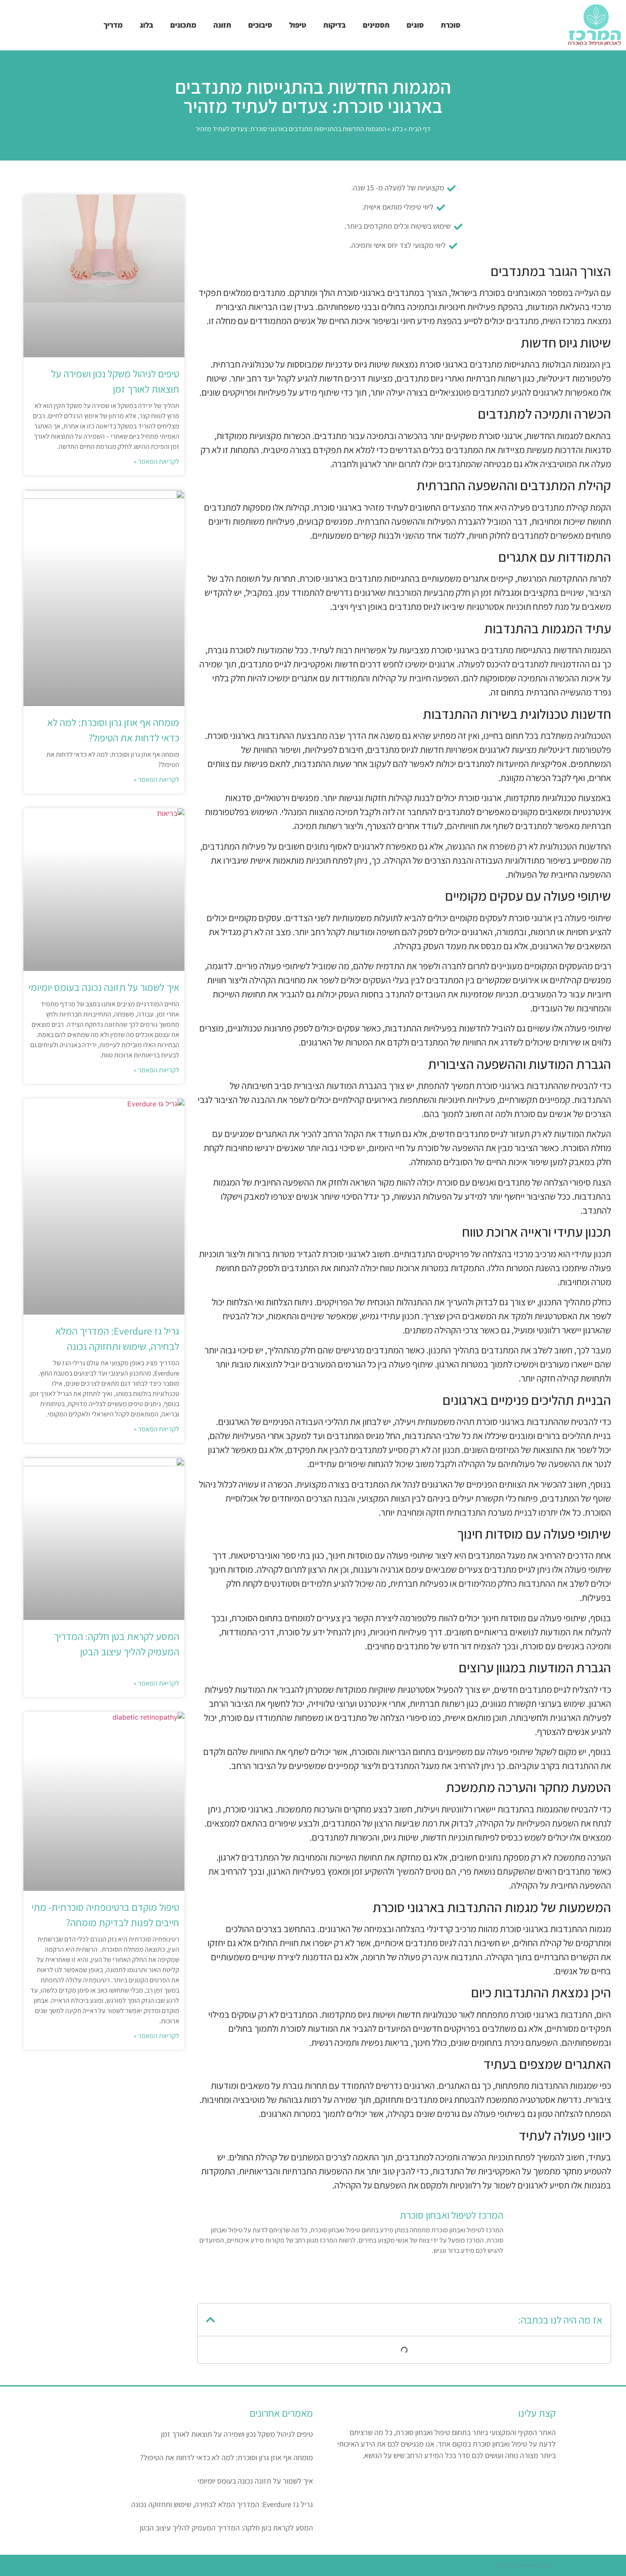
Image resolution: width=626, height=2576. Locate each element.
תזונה (222, 25)
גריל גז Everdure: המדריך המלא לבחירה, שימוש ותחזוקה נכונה (222, 2504)
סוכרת (451, 25)
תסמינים (376, 25)
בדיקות (335, 25)
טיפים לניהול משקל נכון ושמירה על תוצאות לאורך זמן (237, 2434)
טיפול (298, 25)
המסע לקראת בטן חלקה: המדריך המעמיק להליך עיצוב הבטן (226, 2528)
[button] (211, 2320)
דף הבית (419, 129)
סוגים (415, 25)
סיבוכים (260, 25)
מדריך (113, 25)
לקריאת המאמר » (156, 461)
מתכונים (183, 25)
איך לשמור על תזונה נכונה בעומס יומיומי (104, 987)
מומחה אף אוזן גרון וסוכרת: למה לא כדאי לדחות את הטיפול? (227, 2457)
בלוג (146, 25)
